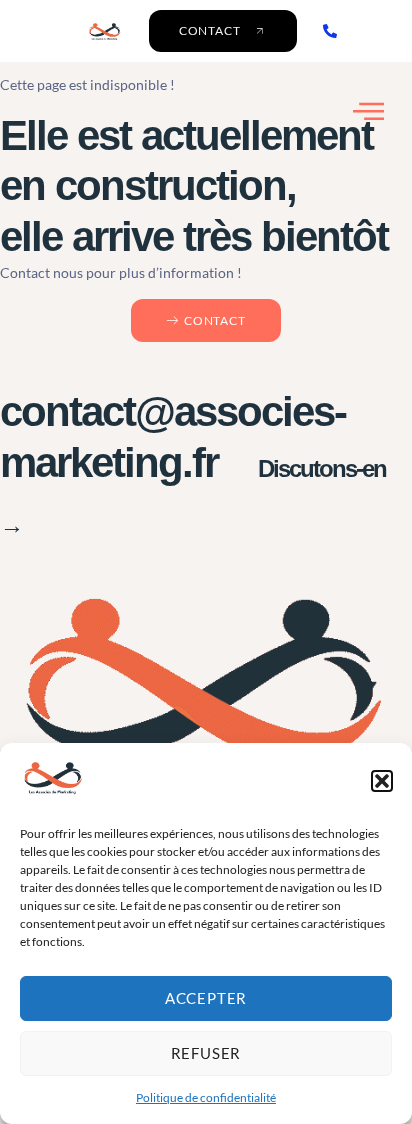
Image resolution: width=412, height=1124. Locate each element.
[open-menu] (368, 111)
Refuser (206, 1053)
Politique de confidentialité (206, 1097)
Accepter (206, 998)
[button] (382, 781)
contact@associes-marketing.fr (193, 463)
